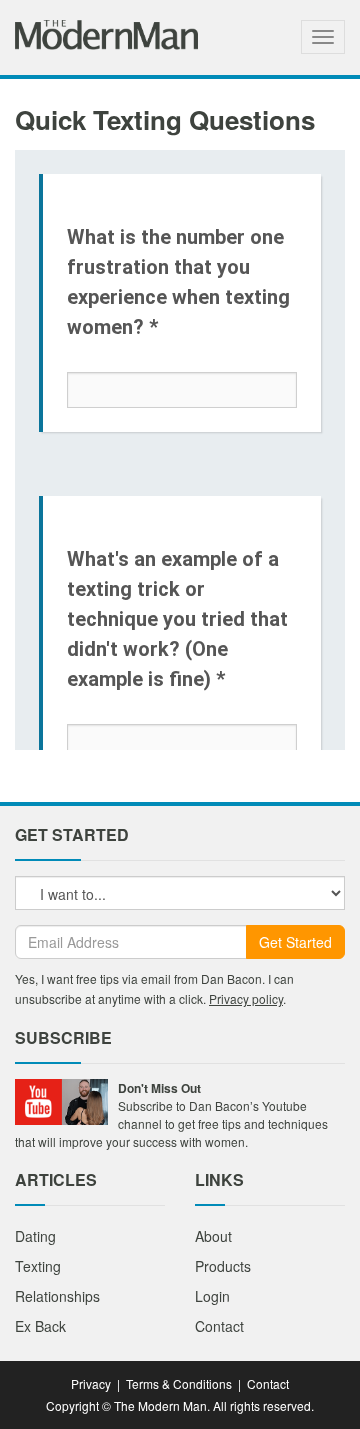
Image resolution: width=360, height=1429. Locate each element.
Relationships (57, 1296)
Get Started (295, 942)
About (213, 1236)
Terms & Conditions (179, 1383)
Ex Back (40, 1326)
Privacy (91, 1383)
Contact (219, 1326)
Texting (38, 1266)
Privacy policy (246, 998)
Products (223, 1266)
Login (212, 1296)
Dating (35, 1236)
